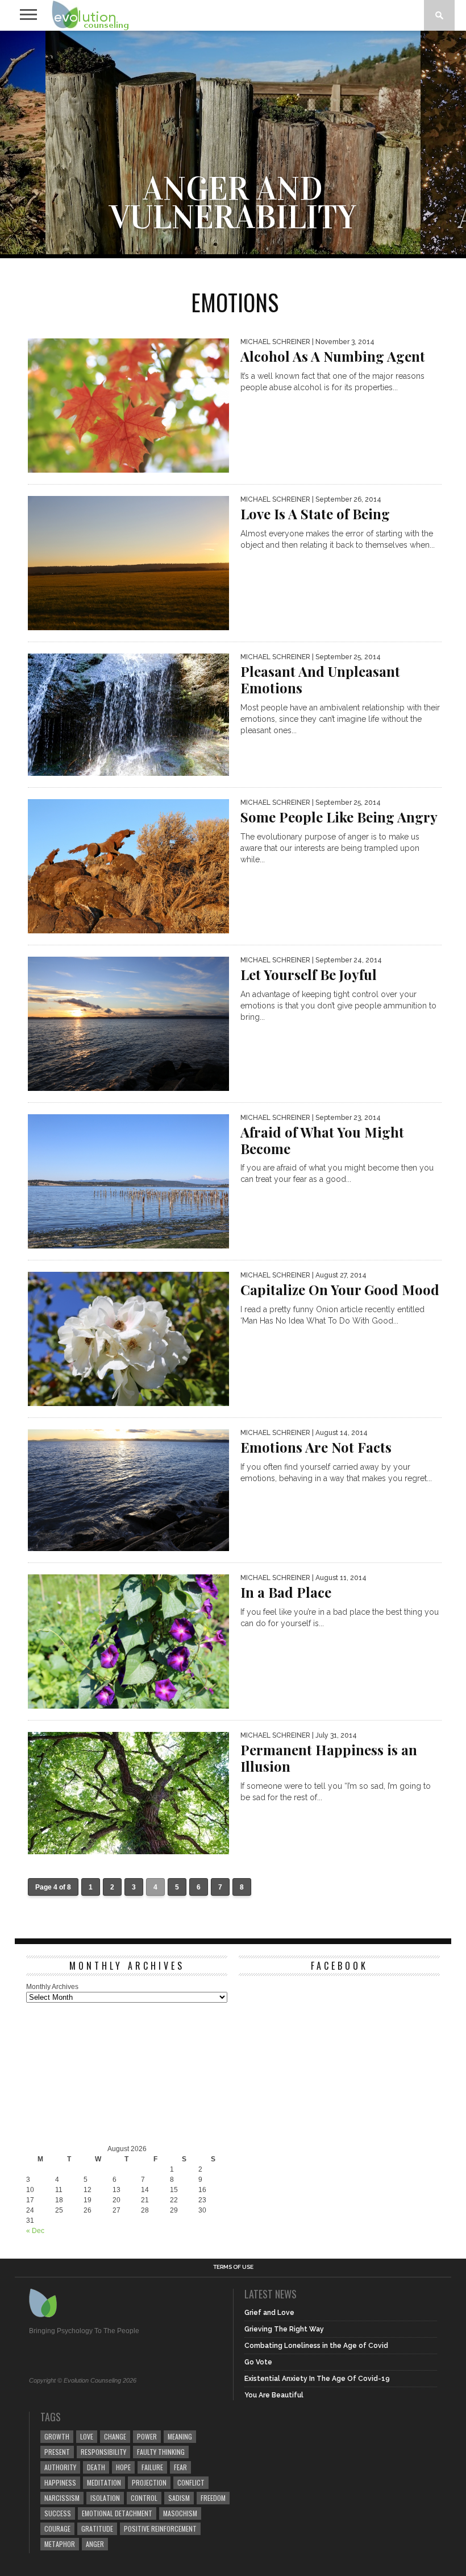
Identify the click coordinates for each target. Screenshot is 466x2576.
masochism (180, 2513)
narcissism (62, 2498)
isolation (105, 2498)
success (58, 2513)
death (96, 2467)
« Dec (35, 2231)
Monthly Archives (52, 1987)
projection (149, 2482)
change (115, 2436)
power (147, 2436)
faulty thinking (161, 2452)
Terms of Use (233, 2267)
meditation (104, 2482)
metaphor (60, 2544)
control (144, 2498)
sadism (179, 2498)
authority (60, 2467)
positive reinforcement (160, 2529)
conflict (191, 2482)
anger (95, 2544)
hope (123, 2467)
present (57, 2452)
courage (57, 2529)
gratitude (97, 2529)
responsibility (103, 2452)
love (87, 2436)
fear (180, 2467)
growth (57, 2436)
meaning (180, 2436)
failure (152, 2467)
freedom (213, 2498)
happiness (60, 2482)
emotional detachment (117, 2513)
